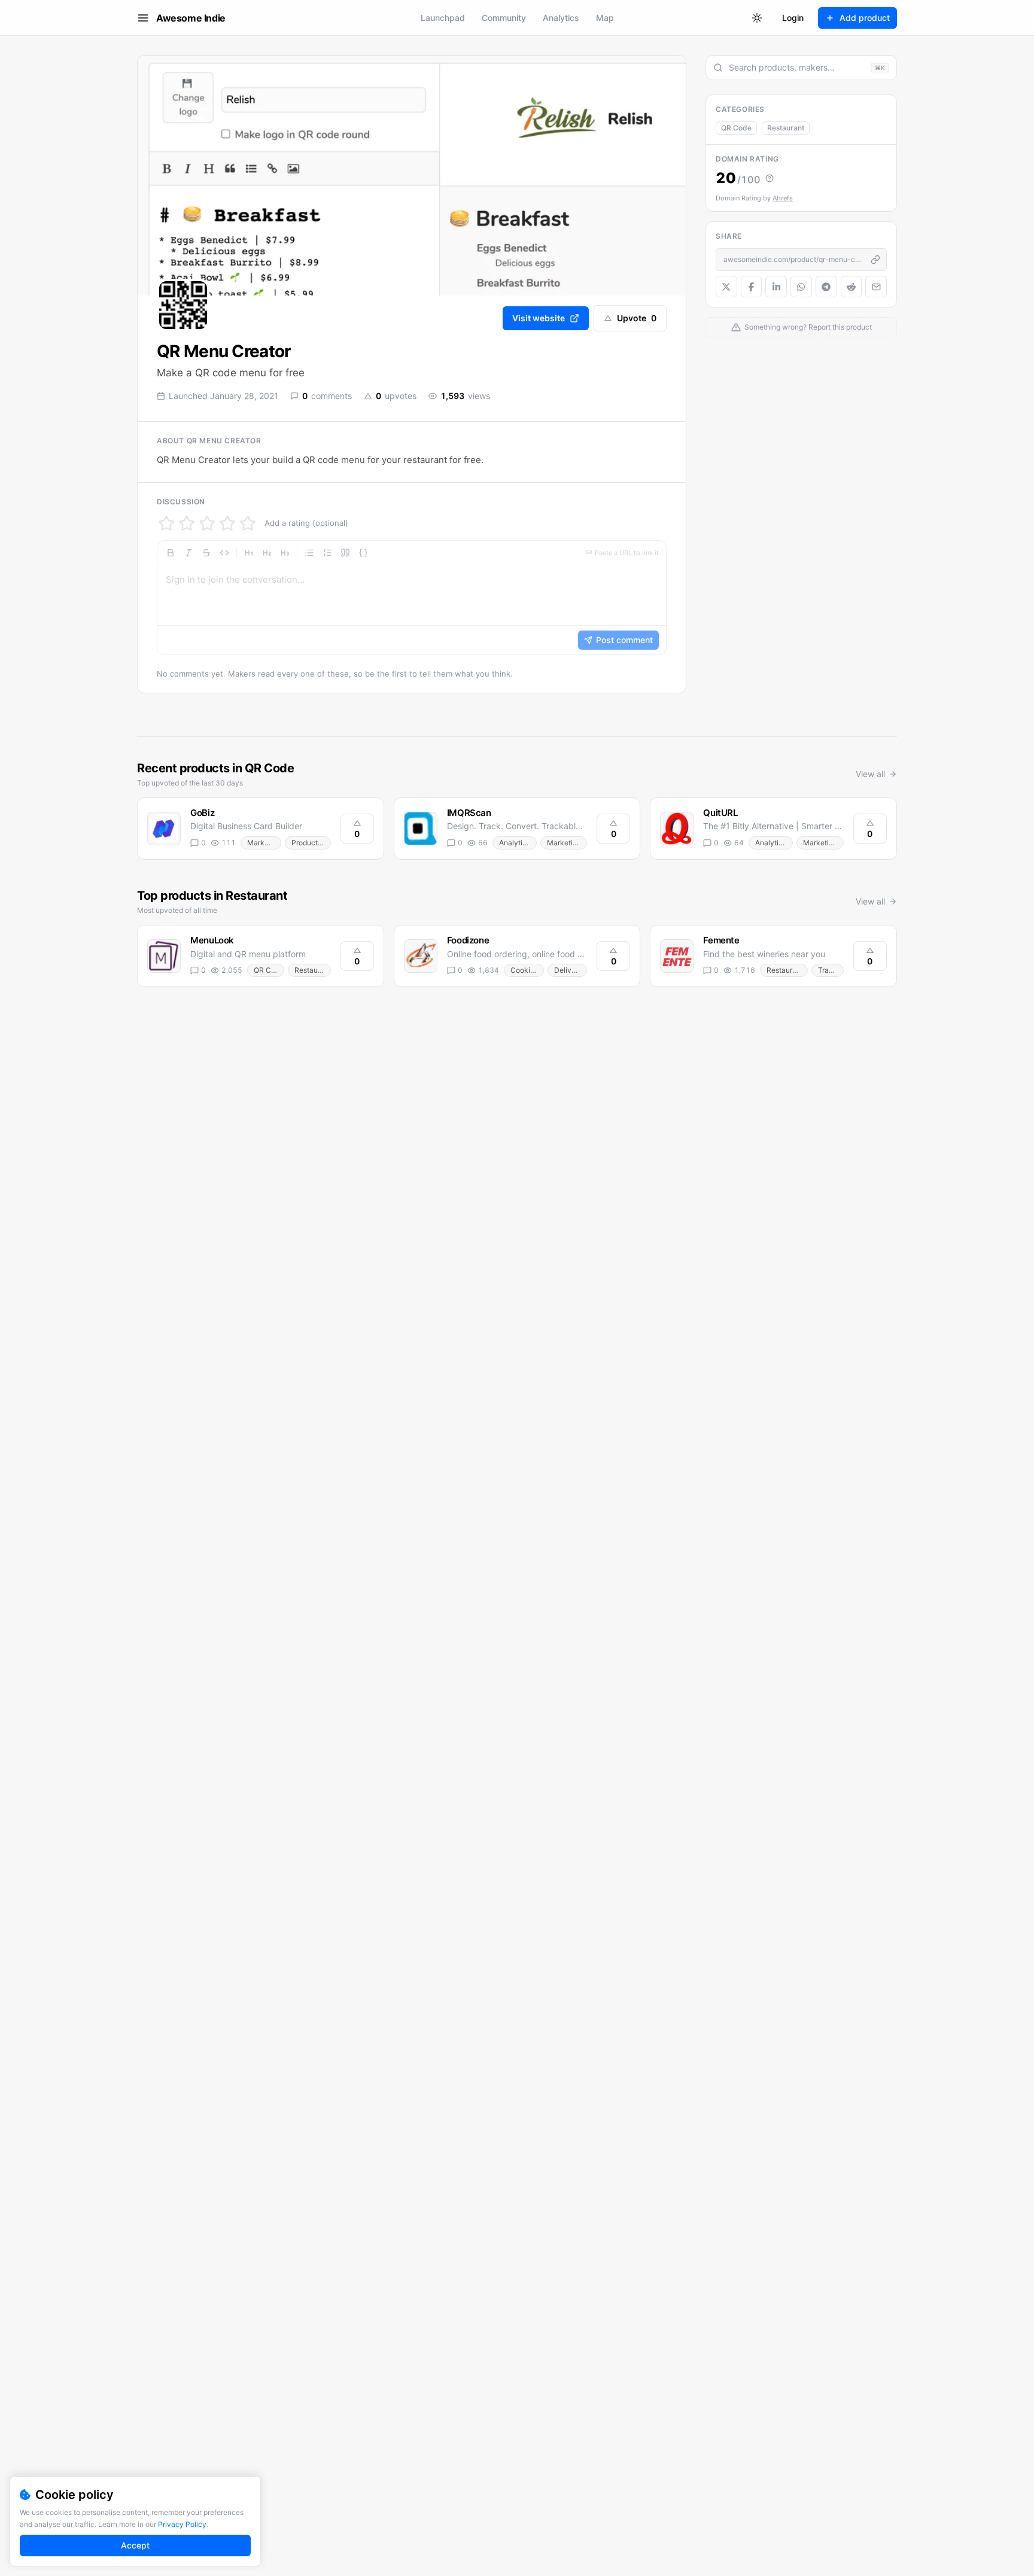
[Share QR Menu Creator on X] (726, 287)
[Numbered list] (327, 553)
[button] (412, 598)
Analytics (561, 18)
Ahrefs (783, 198)
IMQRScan (469, 813)
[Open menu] (143, 18)
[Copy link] (875, 260)
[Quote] (345, 553)
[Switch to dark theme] (757, 18)
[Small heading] (285, 553)
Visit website (539, 318)
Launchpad (443, 18)
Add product (865, 18)
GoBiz (202, 813)
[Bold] (171, 553)
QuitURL (720, 813)
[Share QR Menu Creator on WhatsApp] (801, 287)
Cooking (524, 970)
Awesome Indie (191, 18)
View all (870, 774)
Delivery (568, 970)
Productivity (311, 843)
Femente (721, 940)
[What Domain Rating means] (770, 178)
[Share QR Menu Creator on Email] (876, 287)
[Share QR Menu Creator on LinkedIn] (776, 287)
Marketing (264, 843)
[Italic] (188, 553)
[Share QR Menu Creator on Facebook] (752, 287)
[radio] (166, 523)
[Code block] (363, 553)
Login (793, 18)
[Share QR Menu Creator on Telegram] (826, 287)
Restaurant (786, 128)
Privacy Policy (182, 2524)
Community (504, 18)
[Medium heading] (267, 553)
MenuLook (212, 940)
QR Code (736, 128)
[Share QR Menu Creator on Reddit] (851, 287)
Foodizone (468, 940)
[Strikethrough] (206, 553)
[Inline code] (224, 553)
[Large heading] (249, 553)
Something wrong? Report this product (808, 327)
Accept (135, 2545)
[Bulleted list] (309, 553)
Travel (828, 970)
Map (605, 18)
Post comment (624, 640)
